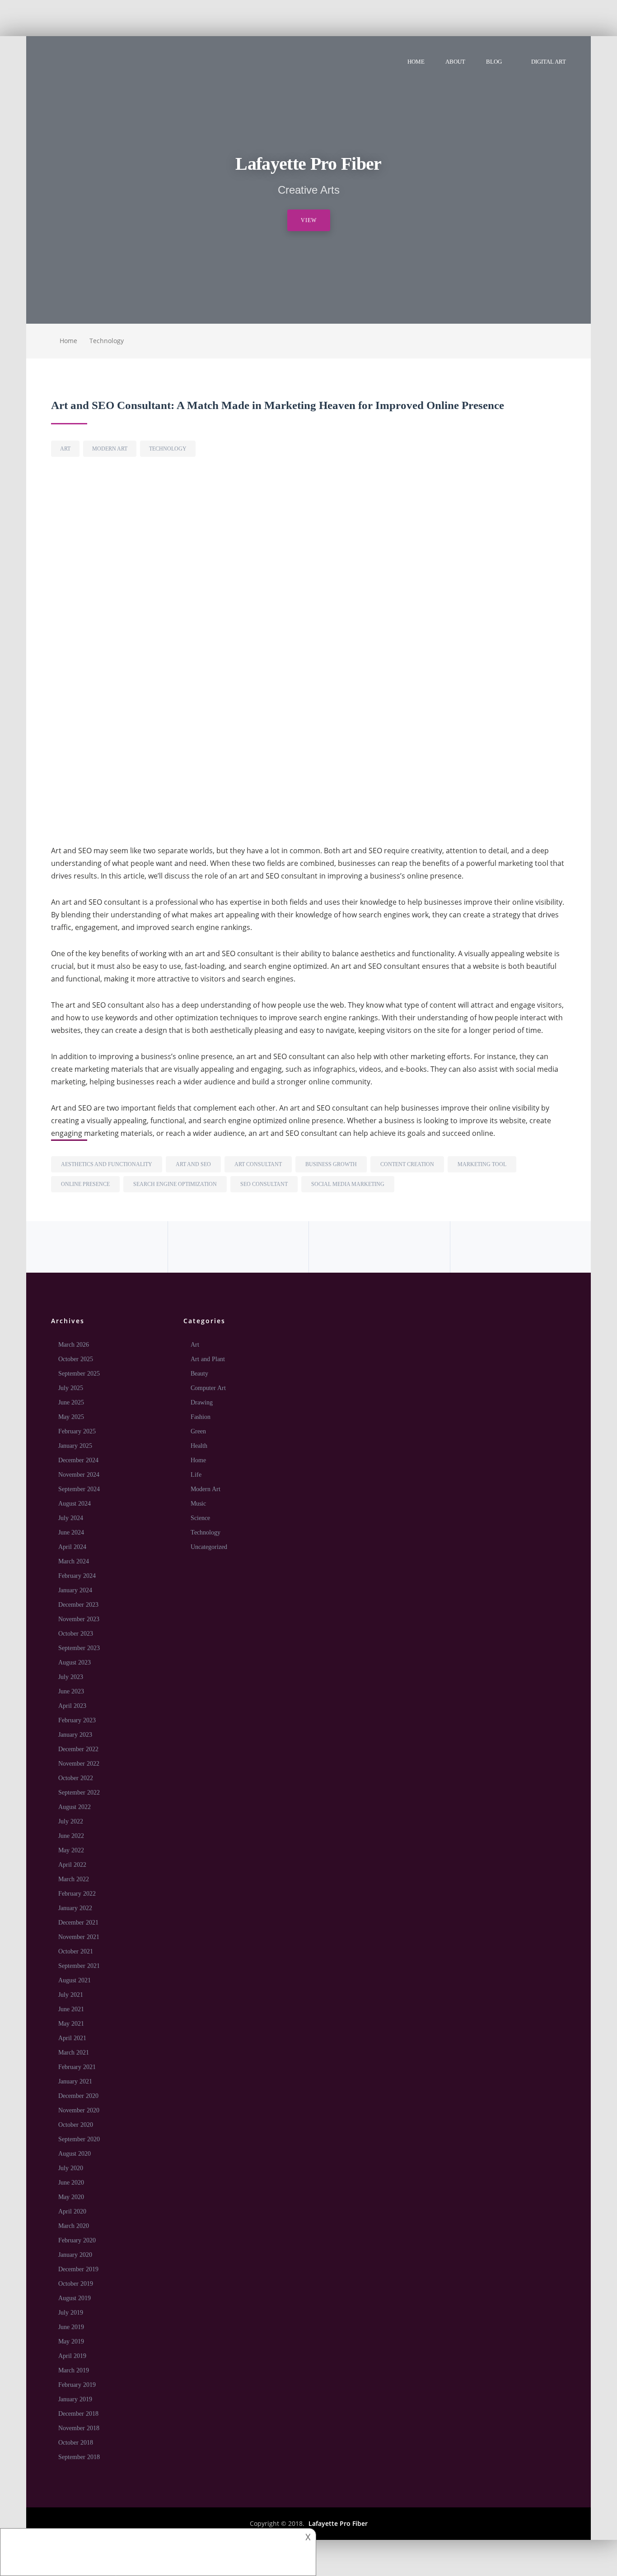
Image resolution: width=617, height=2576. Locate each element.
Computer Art (208, 1388)
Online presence (85, 1184)
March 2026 (74, 1345)
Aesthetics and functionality (107, 1164)
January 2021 (75, 2081)
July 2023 (71, 1677)
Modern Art (110, 449)
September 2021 (79, 1966)
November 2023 (79, 1619)
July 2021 (71, 1995)
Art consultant (258, 1164)
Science (200, 1518)
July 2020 (71, 2168)
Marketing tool (482, 1164)
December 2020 (78, 2096)
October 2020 (76, 2125)
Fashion (201, 1417)
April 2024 (72, 1547)
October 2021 (76, 1951)
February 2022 (77, 1894)
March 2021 (74, 2053)
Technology (107, 341)
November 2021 (79, 1937)
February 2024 (77, 1576)
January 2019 (75, 2399)
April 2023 (72, 1706)
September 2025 (79, 1374)
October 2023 (76, 1634)
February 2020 (77, 2240)
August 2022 (75, 1807)
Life (196, 1475)
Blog (494, 62)
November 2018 (79, 2428)
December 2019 (78, 2269)
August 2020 (75, 2154)
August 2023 (75, 1662)
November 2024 (79, 1475)
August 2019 (75, 2298)
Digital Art (549, 62)
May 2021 (71, 2024)
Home (416, 62)
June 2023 (71, 1691)
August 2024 (75, 1504)
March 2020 (74, 2226)
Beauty (199, 1374)
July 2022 (71, 1821)
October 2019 (76, 2284)
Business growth (331, 1164)
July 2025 (71, 1388)
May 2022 (71, 1850)
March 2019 (74, 2370)
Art (65, 449)
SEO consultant (264, 1184)
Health (199, 1446)
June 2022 (71, 1836)
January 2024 (75, 1590)
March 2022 (74, 1879)
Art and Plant (208, 1359)
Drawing (202, 1402)
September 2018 (79, 2457)
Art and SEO (193, 1164)
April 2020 (72, 2211)
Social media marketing (348, 1184)
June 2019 (71, 2327)
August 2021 (75, 1980)
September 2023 (79, 1648)
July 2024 (71, 1518)
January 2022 (75, 1908)
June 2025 (71, 1402)
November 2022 (79, 1764)
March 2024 (74, 1561)
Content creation (407, 1164)
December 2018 (78, 2414)
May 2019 (71, 2341)
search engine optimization (175, 1184)
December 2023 (78, 1605)
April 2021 (72, 2038)
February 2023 (77, 1720)
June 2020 (71, 2183)
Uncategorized (209, 1547)
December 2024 (78, 1460)
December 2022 (78, 1749)
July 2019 (71, 2313)
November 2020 (79, 2110)
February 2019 (77, 2385)
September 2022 (79, 1793)
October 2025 (76, 1359)
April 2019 (72, 2356)
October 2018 (76, 2443)
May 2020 (71, 2197)
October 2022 (76, 1778)
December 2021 (78, 1923)
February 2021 (77, 2067)
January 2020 (75, 2255)
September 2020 (79, 2139)
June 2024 (71, 1532)
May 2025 (71, 1417)
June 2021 (71, 2009)
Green (198, 1431)
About (455, 62)
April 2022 (72, 1865)
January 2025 (75, 1446)
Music (198, 1504)
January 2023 (75, 1735)
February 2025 (77, 1431)
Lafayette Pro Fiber (338, 2523)
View (309, 220)
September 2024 (79, 1489)
